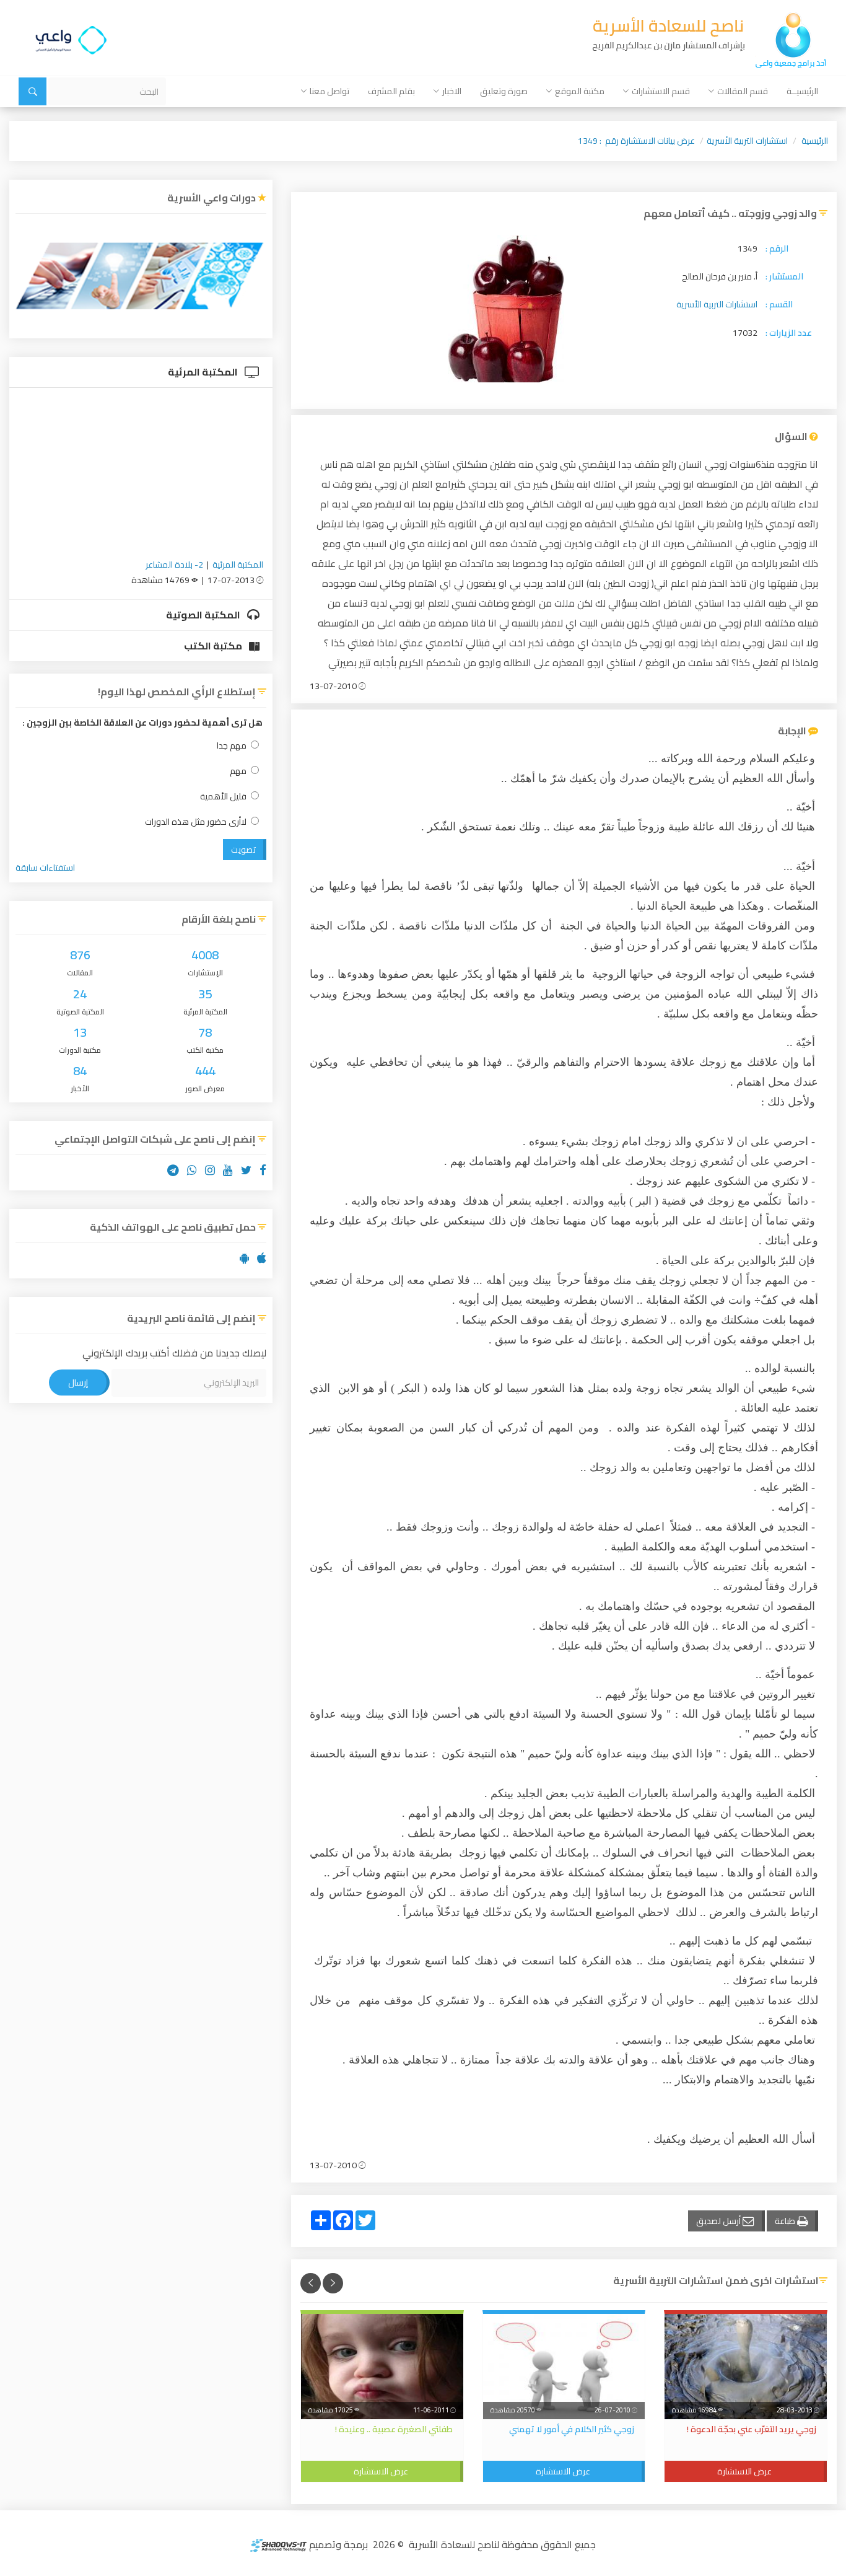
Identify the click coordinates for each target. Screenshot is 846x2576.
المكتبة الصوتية (204, 615)
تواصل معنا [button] (329, 91)
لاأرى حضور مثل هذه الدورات (196, 822)
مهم (238, 771)
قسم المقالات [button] (743, 91)
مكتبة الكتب (214, 646)
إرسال (78, 1383)
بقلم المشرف (391, 91)
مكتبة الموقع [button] (580, 91)
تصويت (243, 850)
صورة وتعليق (504, 91)
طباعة (786, 2221)
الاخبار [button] (452, 91)
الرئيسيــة (802, 91)
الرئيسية (815, 141)
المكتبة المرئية (204, 372)
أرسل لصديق (719, 2221)
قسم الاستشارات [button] (661, 91)
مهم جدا (232, 746)
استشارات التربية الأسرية (747, 141)
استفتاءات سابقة (45, 868)
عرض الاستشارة (744, 2471)
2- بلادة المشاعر (174, 565)
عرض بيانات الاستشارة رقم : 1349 (636, 141)
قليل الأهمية (223, 797)
